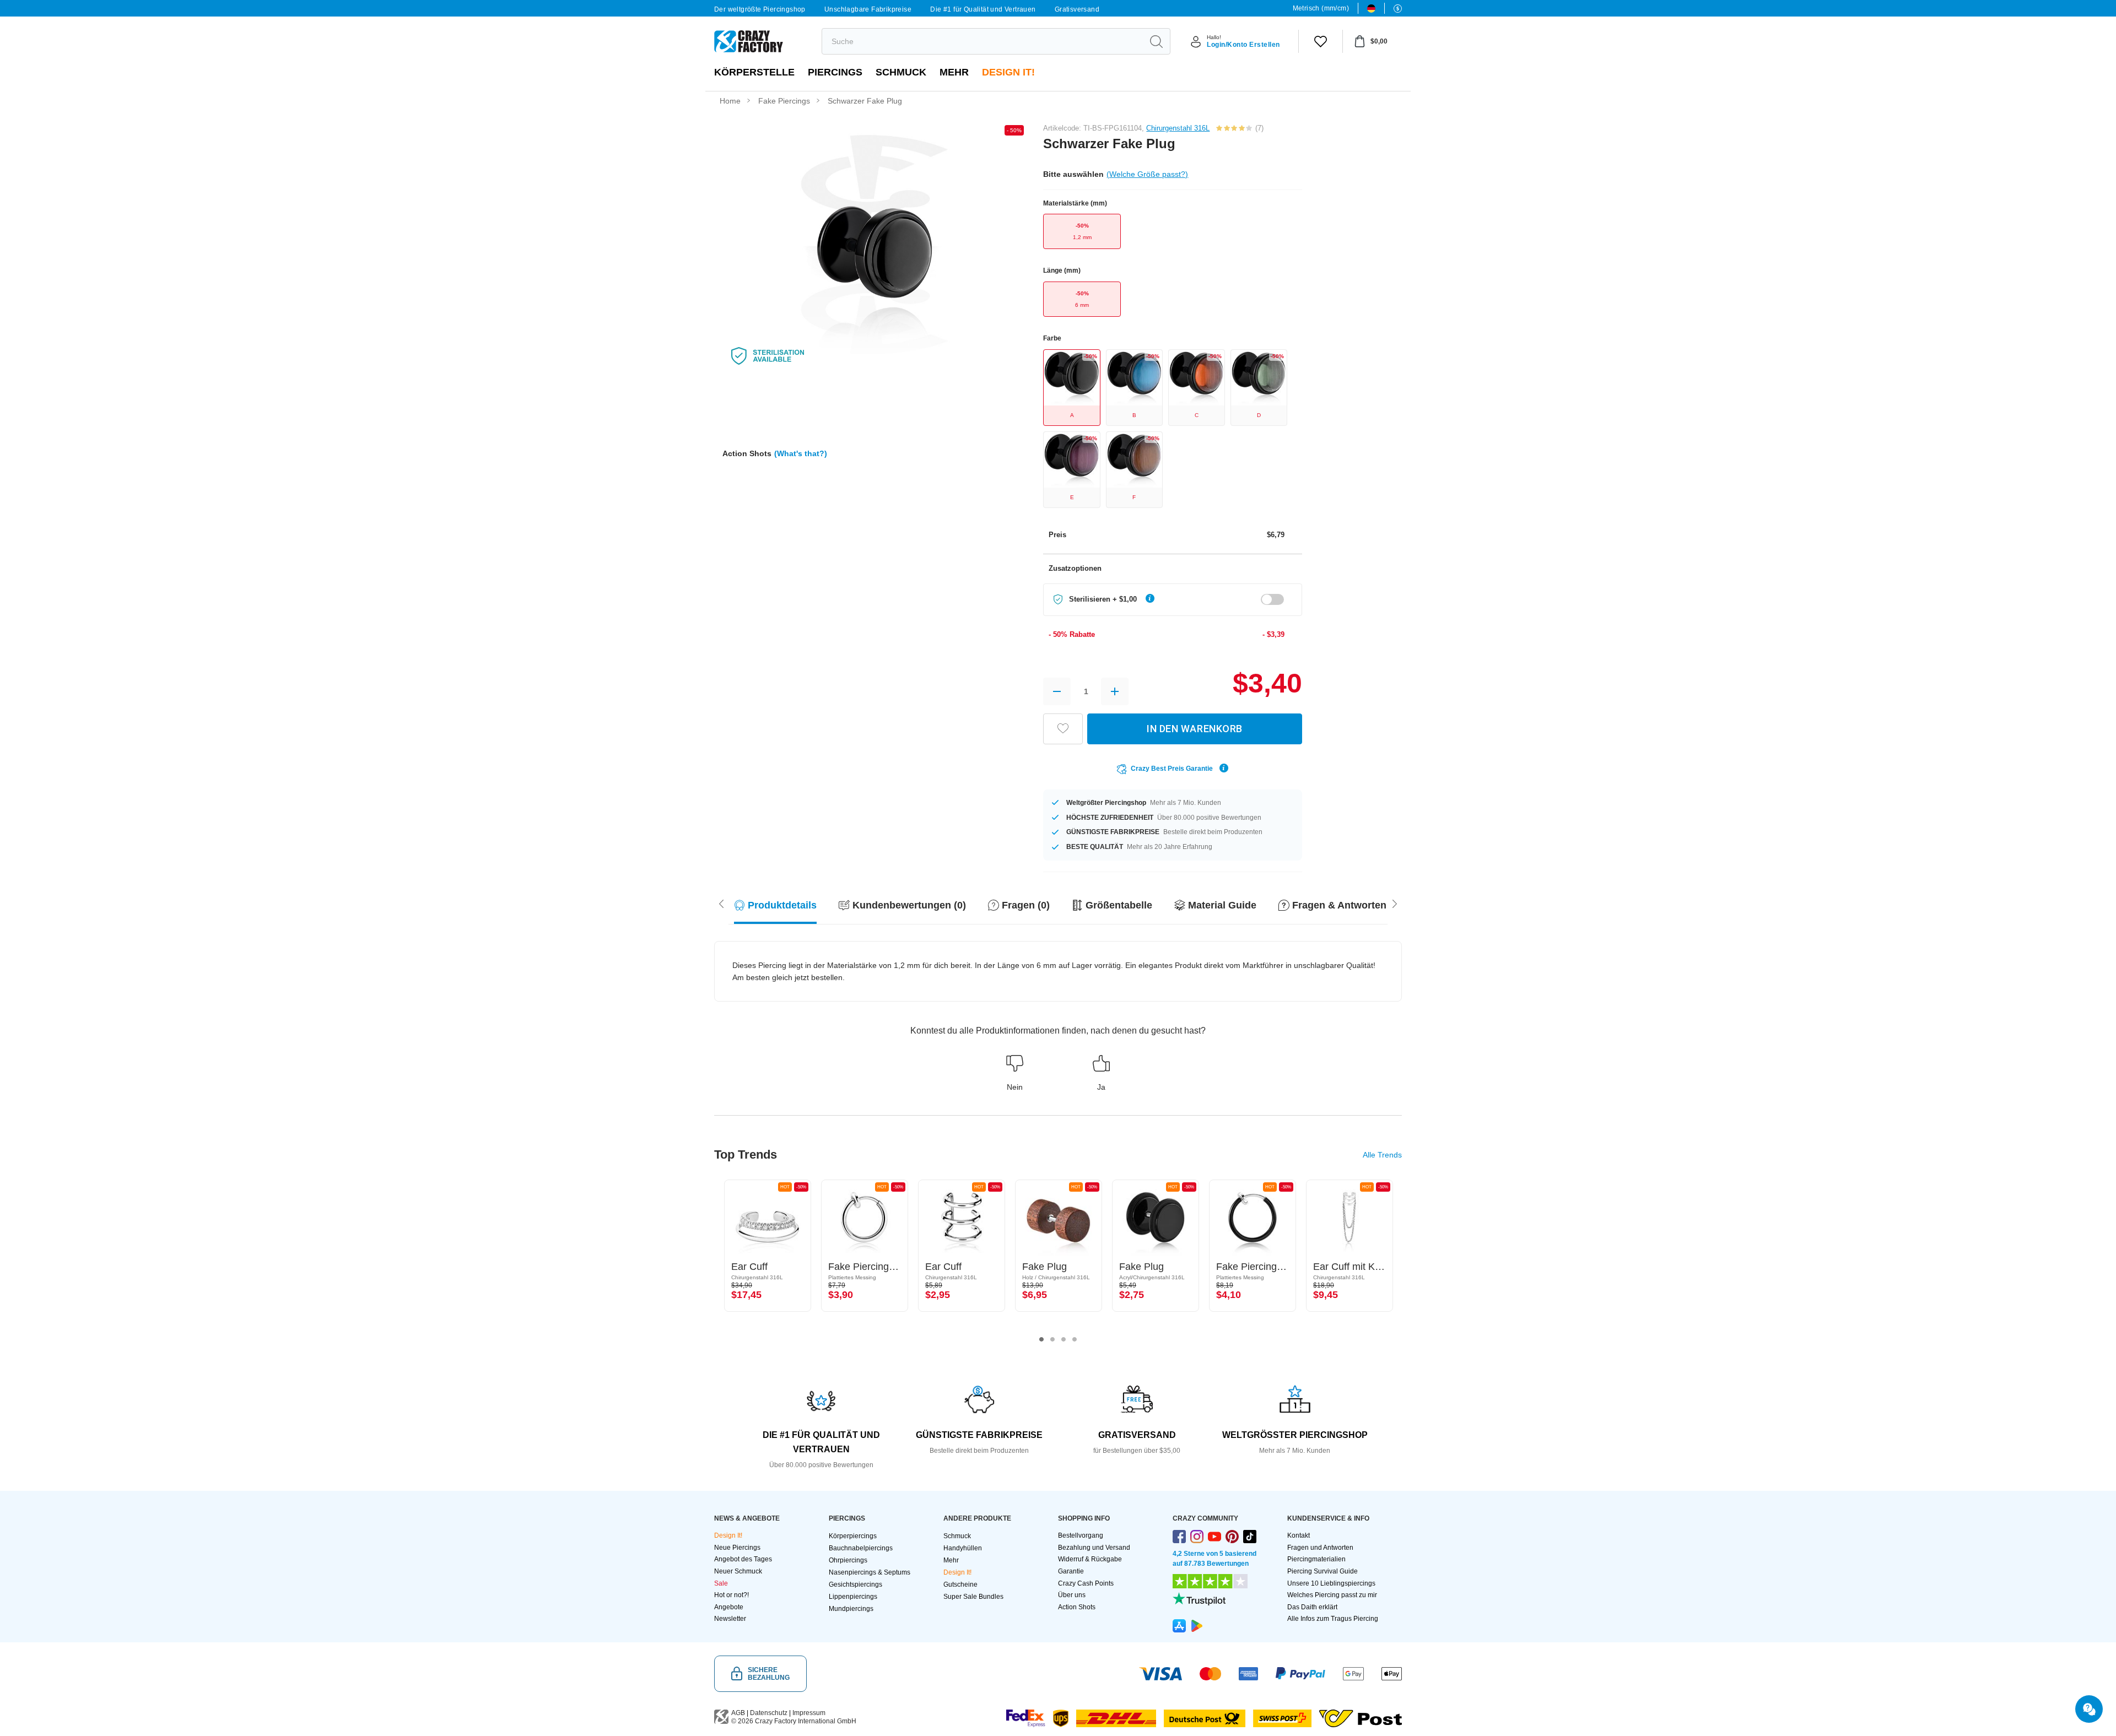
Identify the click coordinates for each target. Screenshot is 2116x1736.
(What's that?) (801, 453)
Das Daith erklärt (1312, 1607)
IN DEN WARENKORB (1194, 729)
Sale (721, 1583)
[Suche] (1156, 41)
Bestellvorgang (1081, 1535)
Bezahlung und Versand (1094, 1548)
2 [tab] (1052, 1339)
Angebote (729, 1607)
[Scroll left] (1395, 903)
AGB (738, 1713)
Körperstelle (754, 72)
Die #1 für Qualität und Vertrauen (983, 9)
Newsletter (730, 1619)
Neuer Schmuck (738, 1571)
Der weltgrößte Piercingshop (760, 9)
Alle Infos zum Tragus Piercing (1333, 1619)
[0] (1321, 41)
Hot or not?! (732, 1595)
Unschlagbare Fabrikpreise (868, 9)
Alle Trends (1382, 1155)
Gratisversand (1077, 9)
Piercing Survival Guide (1322, 1571)
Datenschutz (769, 1713)
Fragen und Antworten (1320, 1548)
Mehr (954, 72)
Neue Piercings (737, 1548)
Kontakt (1299, 1535)
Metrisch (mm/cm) (1321, 8)
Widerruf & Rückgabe (1090, 1559)
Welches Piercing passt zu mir (1332, 1595)
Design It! (1008, 72)
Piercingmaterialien (1316, 1559)
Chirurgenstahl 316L (1178, 128)
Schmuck (901, 72)
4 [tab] (1075, 1339)
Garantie (1071, 1571)
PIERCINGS (835, 72)
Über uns (1072, 1595)
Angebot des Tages (743, 1559)
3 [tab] (1064, 1339)
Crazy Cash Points (1086, 1583)
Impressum (809, 1713)
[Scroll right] (721, 903)
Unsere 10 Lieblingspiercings (1331, 1583)
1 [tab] (1041, 1339)
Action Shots (1077, 1607)
